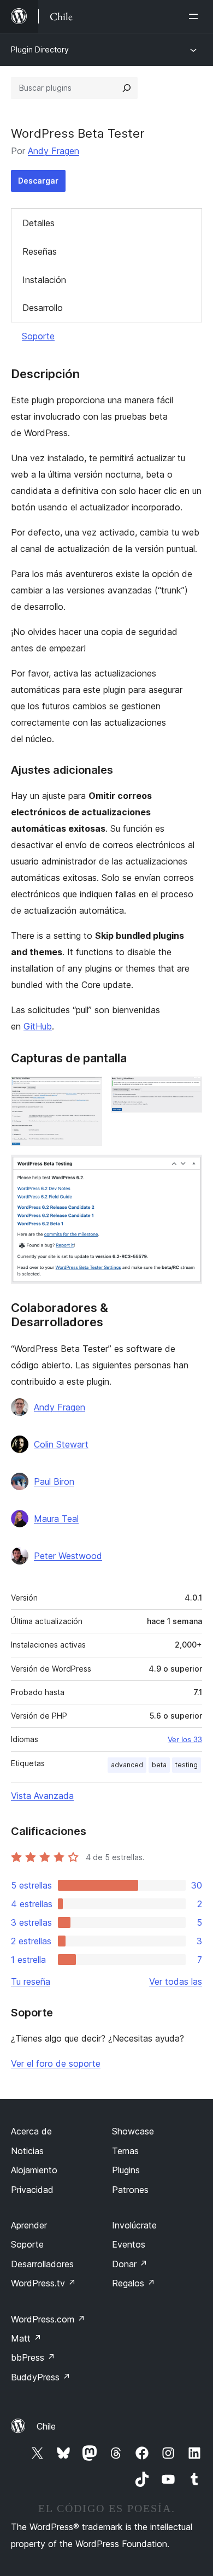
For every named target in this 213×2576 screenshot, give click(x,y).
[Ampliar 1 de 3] (87, 1091)
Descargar (38, 181)
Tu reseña (31, 1981)
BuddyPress (41, 2377)
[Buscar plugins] (127, 88)
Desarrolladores (42, 2264)
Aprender (29, 2225)
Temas (125, 2151)
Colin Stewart (61, 1444)
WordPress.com (48, 2319)
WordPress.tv (43, 2283)
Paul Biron (54, 1481)
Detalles (39, 223)
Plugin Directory (40, 49)
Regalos (134, 2283)
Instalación (44, 280)
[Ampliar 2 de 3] (187, 1091)
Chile (46, 2426)
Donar (130, 2264)
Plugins (126, 2170)
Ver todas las (176, 1981)
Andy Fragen (54, 151)
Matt (26, 2338)
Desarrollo (43, 308)
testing (187, 1765)
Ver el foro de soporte (56, 2063)
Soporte (38, 336)
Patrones (130, 2190)
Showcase (133, 2131)
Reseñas (40, 251)
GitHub (38, 1026)
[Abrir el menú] (196, 16)
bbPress (33, 2357)
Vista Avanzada (42, 1796)
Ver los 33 (185, 1739)
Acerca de (31, 2131)
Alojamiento (34, 2170)
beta (159, 1765)
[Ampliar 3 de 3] (187, 1169)
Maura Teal (56, 1519)
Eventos (129, 2244)
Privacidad (32, 2190)
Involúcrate (134, 2225)
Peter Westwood (68, 1556)
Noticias (27, 2151)
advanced (127, 1765)
